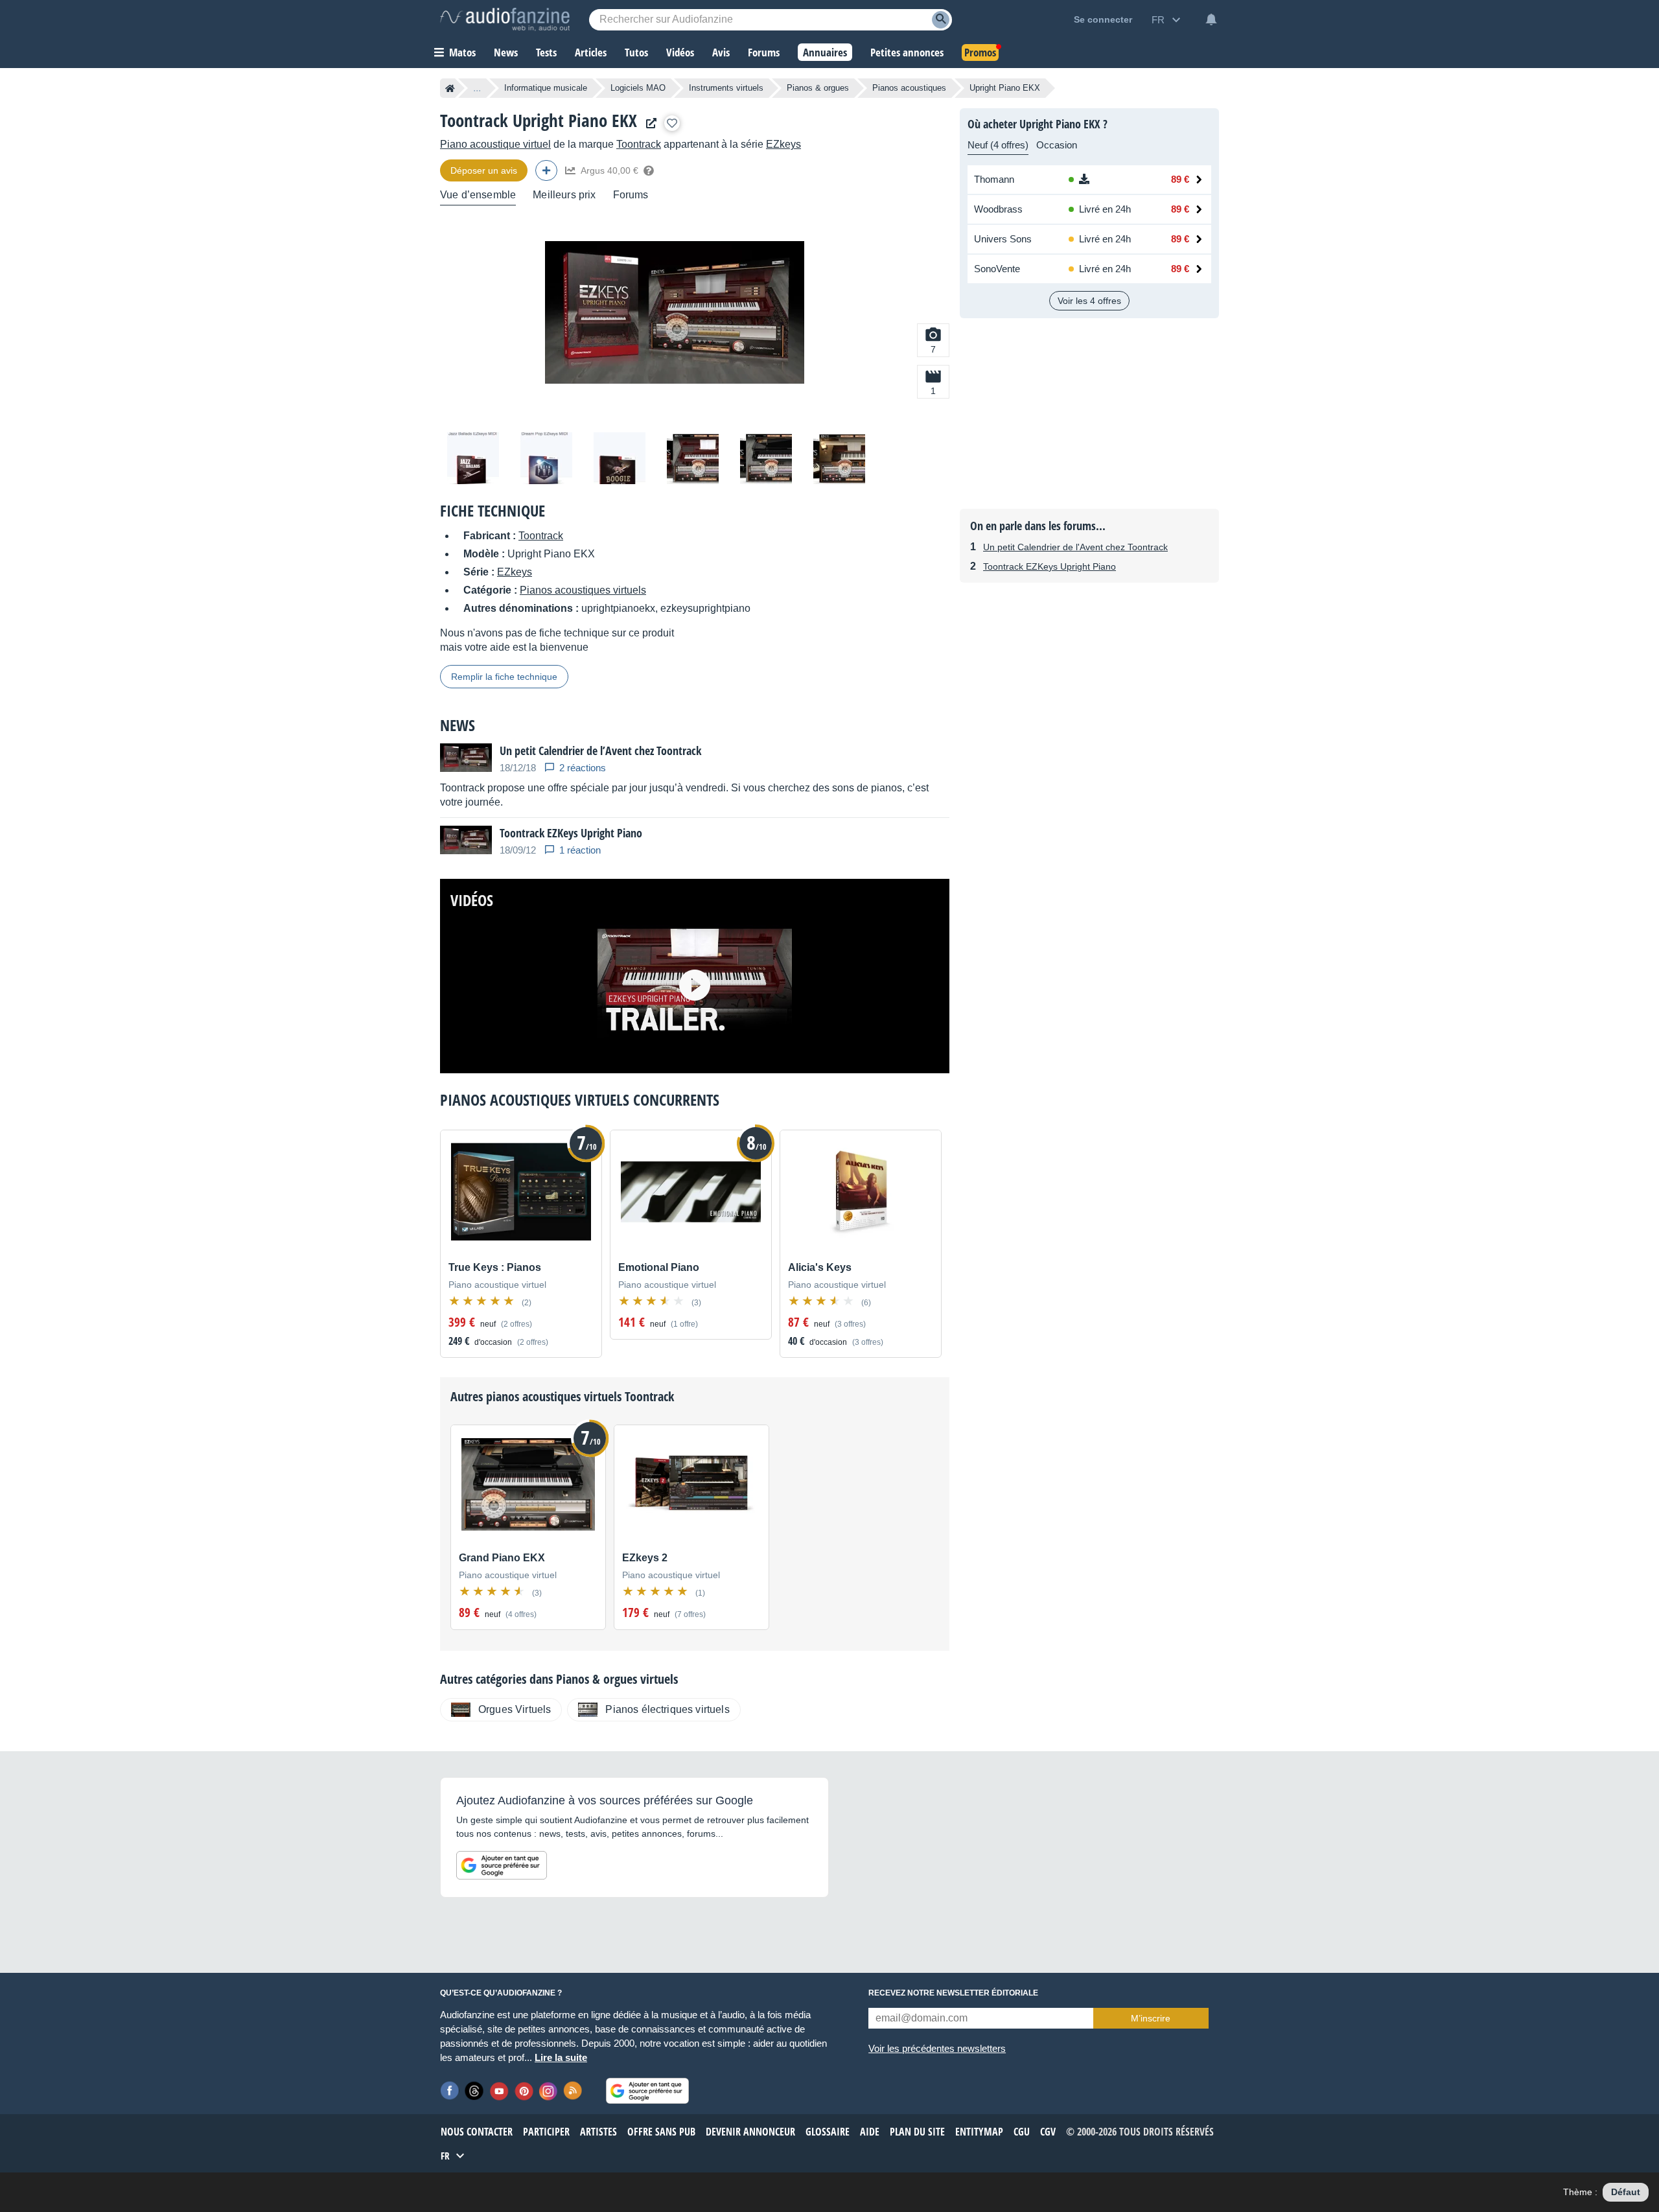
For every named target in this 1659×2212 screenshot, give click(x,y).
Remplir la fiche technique (504, 677)
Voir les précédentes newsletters (937, 2048)
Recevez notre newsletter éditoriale (953, 1993)
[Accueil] (450, 88)
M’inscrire (1151, 2018)
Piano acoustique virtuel (495, 144)
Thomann (994, 179)
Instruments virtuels (726, 88)
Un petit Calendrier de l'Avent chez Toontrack (1075, 547)
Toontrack (639, 144)
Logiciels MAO (638, 88)
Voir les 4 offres (1089, 301)
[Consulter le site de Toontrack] (648, 123)
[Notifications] (1211, 19)
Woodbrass (998, 209)
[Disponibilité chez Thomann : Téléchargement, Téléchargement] (1104, 180)
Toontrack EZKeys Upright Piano (1050, 566)
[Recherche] (941, 20)
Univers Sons (1003, 239)
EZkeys (783, 144)
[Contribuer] (546, 170)
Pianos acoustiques (909, 88)
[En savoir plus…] (649, 170)
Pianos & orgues (818, 88)
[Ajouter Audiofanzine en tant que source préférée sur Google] (502, 1865)
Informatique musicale (546, 88)
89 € (1180, 179)
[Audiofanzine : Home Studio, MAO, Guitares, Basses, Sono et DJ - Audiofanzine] (505, 19)
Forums (631, 195)
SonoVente (997, 269)
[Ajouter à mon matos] (672, 123)
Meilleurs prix (564, 195)
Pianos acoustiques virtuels (583, 590)
